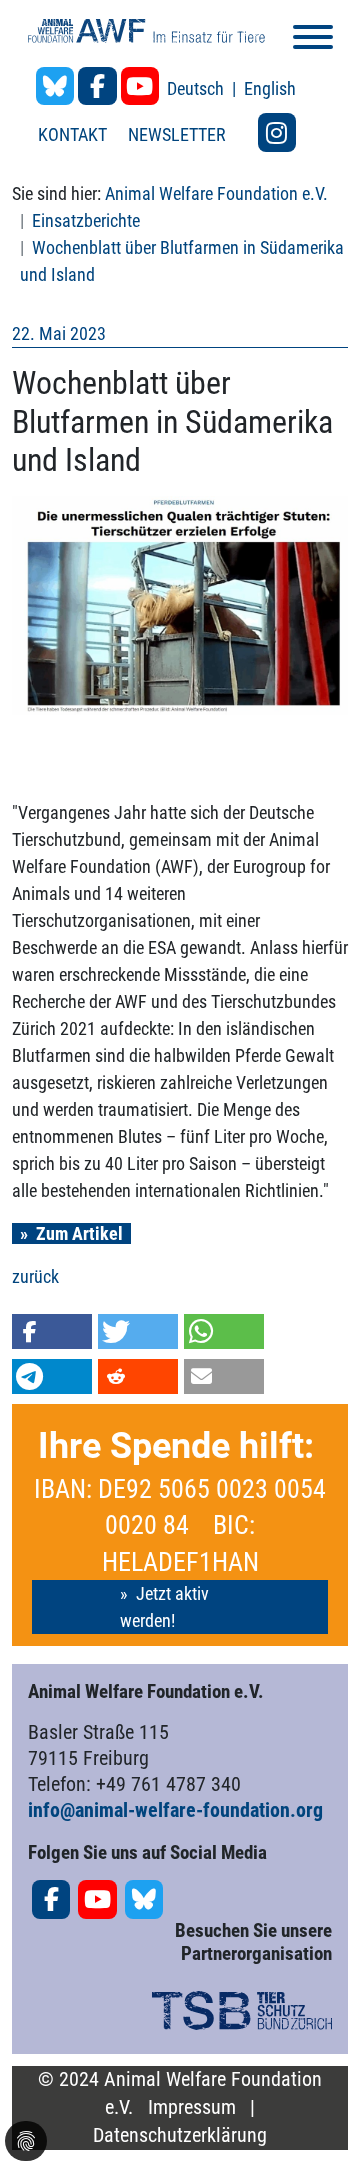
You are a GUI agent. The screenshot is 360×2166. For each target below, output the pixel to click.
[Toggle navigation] (313, 40)
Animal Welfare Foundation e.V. (216, 193)
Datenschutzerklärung (180, 2135)
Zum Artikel (79, 1233)
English (270, 88)
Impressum (192, 2107)
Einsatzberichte (86, 220)
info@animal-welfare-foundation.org (175, 1810)
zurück (35, 1276)
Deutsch (197, 88)
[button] (52, 1331)
